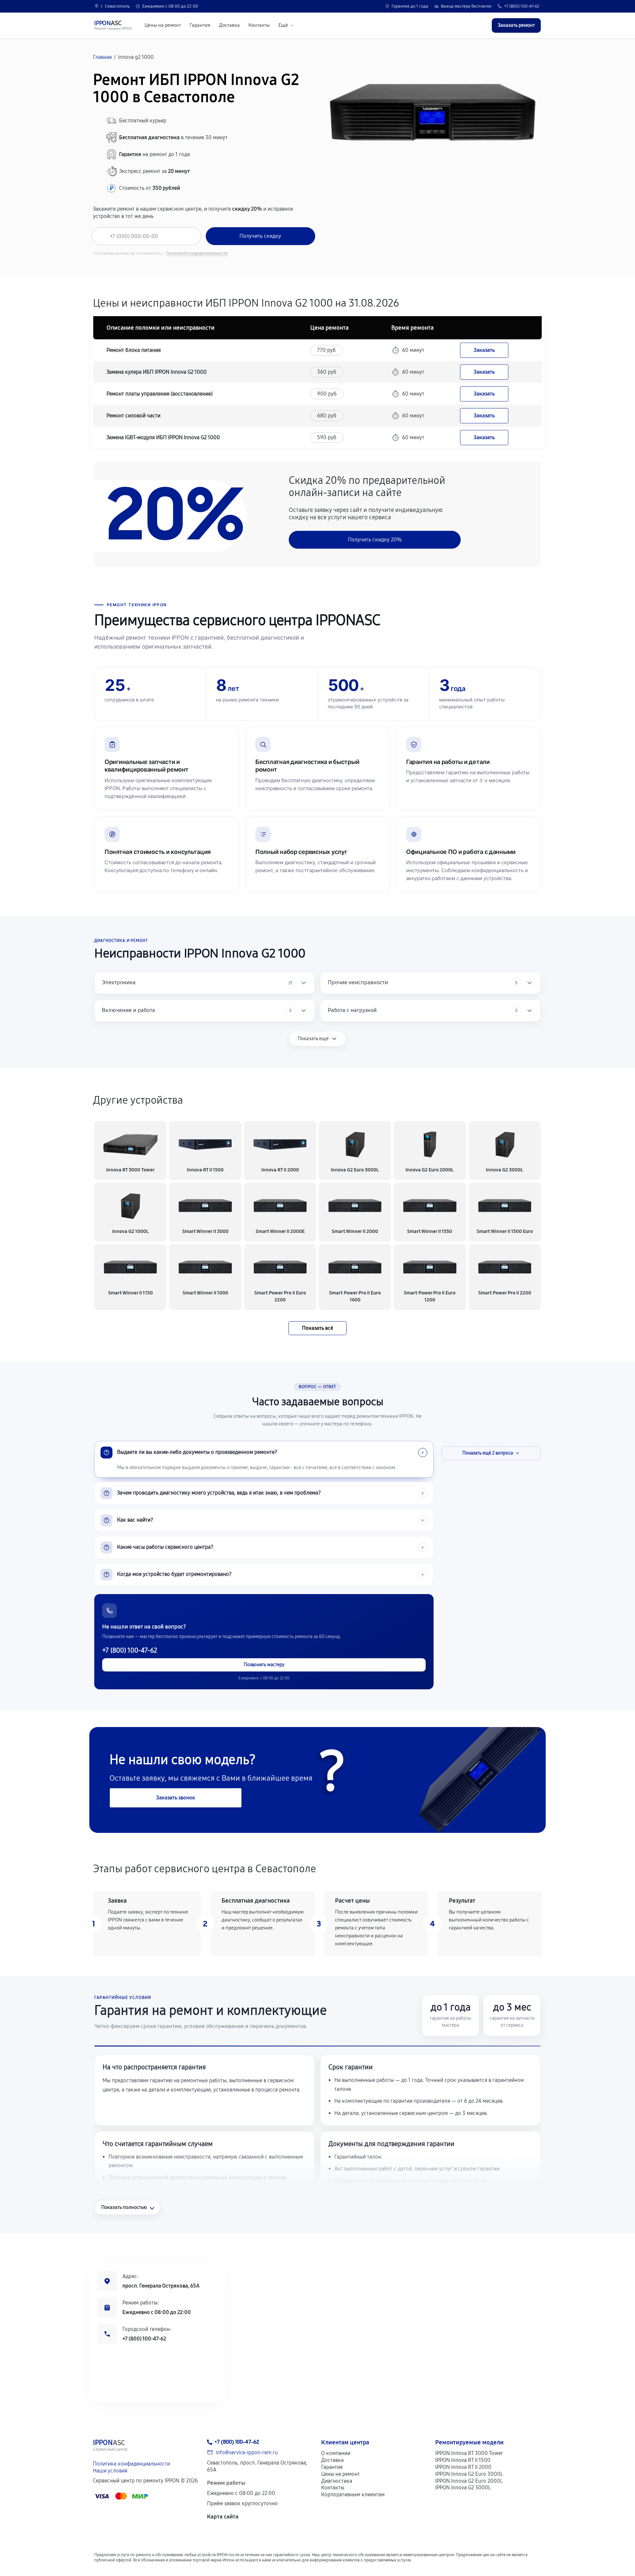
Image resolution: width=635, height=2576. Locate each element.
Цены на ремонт (163, 25)
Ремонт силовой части (133, 416)
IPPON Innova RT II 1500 (463, 2460)
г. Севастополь (115, 6)
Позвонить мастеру (264, 1665)
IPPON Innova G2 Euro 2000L (469, 2481)
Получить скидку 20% (375, 540)
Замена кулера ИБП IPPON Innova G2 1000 (157, 372)
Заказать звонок (176, 1798)
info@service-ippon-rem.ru (247, 2452)
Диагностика (337, 2481)
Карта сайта (223, 2517)
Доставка (229, 25)
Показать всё (317, 1328)
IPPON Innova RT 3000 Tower (469, 2453)
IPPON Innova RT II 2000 (463, 2467)
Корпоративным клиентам (353, 2494)
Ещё (283, 25)
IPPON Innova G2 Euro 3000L (469, 2474)
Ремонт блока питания (134, 350)
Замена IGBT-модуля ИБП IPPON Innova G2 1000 (163, 437)
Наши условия (110, 2471)
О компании (336, 2453)
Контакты (259, 25)
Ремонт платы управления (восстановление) (160, 394)
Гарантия (200, 25)
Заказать (484, 350)
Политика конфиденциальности (131, 2464)
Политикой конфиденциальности (197, 253)
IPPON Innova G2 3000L (463, 2488)
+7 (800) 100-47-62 (522, 6)
